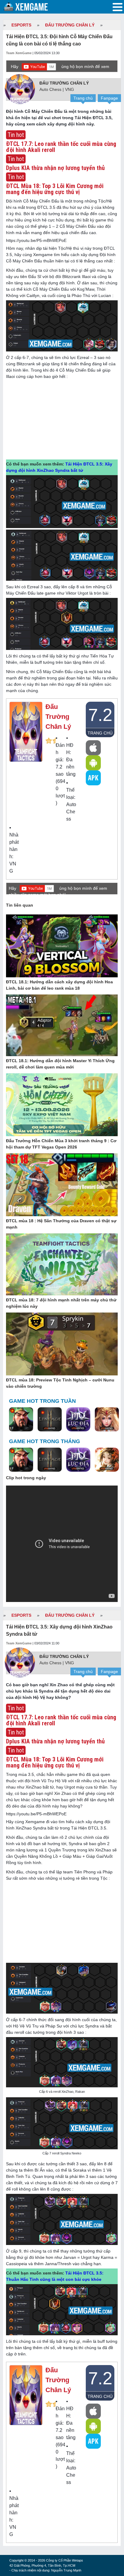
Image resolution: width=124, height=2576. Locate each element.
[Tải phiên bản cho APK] (93, 778)
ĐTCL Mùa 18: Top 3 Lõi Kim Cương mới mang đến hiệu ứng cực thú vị (55, 189)
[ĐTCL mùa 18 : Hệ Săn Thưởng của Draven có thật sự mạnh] (62, 1185)
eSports (21, 25)
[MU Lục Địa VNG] (78, 1420)
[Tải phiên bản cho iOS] (93, 748)
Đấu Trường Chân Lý (70, 25)
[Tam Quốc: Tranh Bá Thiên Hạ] (21, 1420)
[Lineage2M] (50, 1420)
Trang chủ (83, 98)
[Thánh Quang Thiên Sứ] (107, 1420)
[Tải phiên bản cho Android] (93, 763)
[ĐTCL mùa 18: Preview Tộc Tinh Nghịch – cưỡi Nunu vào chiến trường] (62, 1344)
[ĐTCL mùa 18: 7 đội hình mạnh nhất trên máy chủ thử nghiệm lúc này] (62, 1265)
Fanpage (109, 98)
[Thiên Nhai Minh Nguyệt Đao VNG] (107, 1460)
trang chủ (100, 733)
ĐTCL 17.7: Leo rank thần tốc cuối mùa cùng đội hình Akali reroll (61, 147)
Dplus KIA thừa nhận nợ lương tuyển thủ (55, 168)
